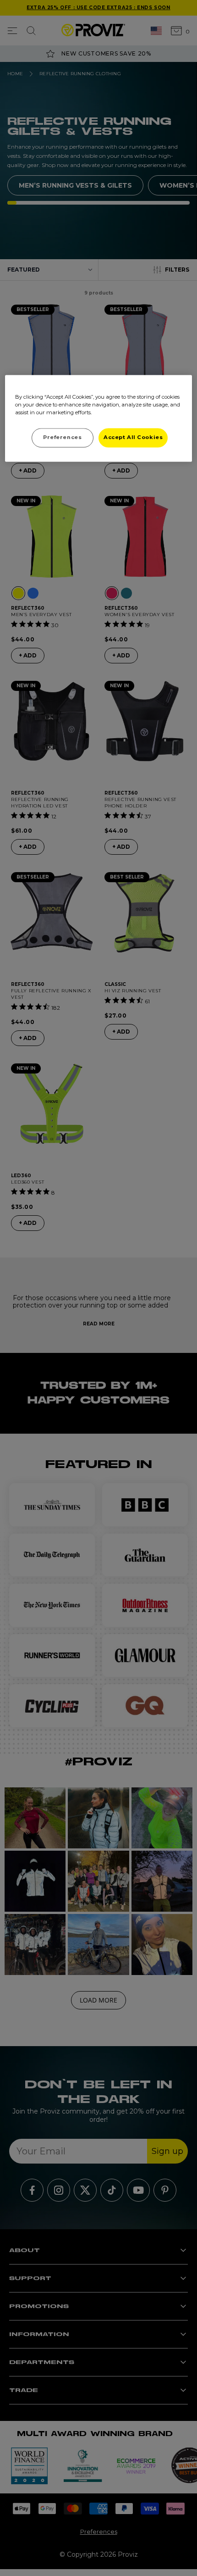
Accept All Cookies (133, 438)
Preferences (62, 438)
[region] (99, 419)
